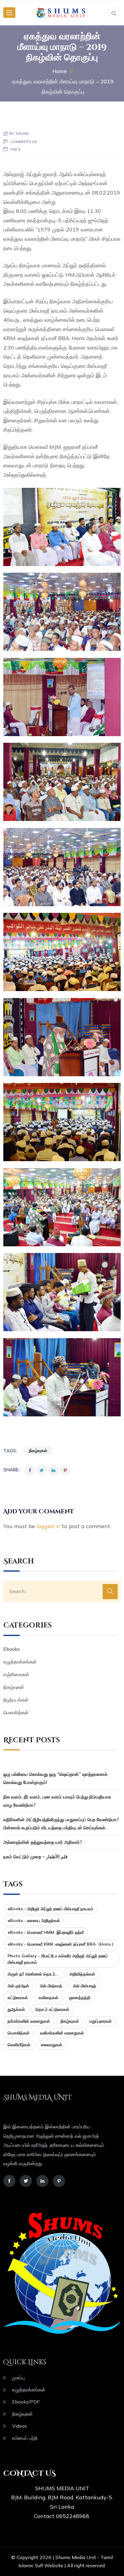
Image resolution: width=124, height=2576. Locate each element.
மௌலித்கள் (16, 1712)
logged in (48, 1526)
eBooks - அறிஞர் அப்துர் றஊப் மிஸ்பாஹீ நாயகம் (50, 1909)
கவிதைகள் (48, 1998)
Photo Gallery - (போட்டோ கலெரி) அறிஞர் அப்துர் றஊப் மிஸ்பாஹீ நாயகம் (58, 1959)
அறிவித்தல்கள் (82, 1974)
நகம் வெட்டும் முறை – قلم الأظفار (35, 1857)
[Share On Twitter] (42, 1470)
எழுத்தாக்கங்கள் (20, 1662)
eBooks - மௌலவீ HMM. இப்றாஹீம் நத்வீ (46, 1932)
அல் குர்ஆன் (18, 1986)
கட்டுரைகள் (18, 1998)
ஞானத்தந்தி (80, 1998)
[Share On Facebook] (30, 1470)
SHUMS (22, 133)
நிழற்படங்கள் (16, 1700)
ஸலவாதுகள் (52, 2045)
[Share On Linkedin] (53, 1470)
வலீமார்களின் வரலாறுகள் (62, 2033)
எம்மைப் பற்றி (25, 2438)
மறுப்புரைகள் (101, 2021)
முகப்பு (18, 2378)
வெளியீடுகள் (19, 2045)
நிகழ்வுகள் (38, 1451)
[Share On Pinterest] (65, 1470)
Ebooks (12, 1649)
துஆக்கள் (16, 2009)
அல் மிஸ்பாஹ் (84, 1986)
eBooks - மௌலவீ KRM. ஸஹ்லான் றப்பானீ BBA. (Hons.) (60, 1944)
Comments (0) (24, 142)
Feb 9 (15, 149)
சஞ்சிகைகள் (16, 1674)
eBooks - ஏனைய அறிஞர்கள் (34, 1921)
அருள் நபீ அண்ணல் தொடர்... (33, 1974)
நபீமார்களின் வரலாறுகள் (29, 2021)
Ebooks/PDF (26, 2402)
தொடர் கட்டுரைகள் (52, 2009)
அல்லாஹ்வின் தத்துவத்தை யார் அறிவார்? (43, 1842)
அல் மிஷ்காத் (51, 1986)
